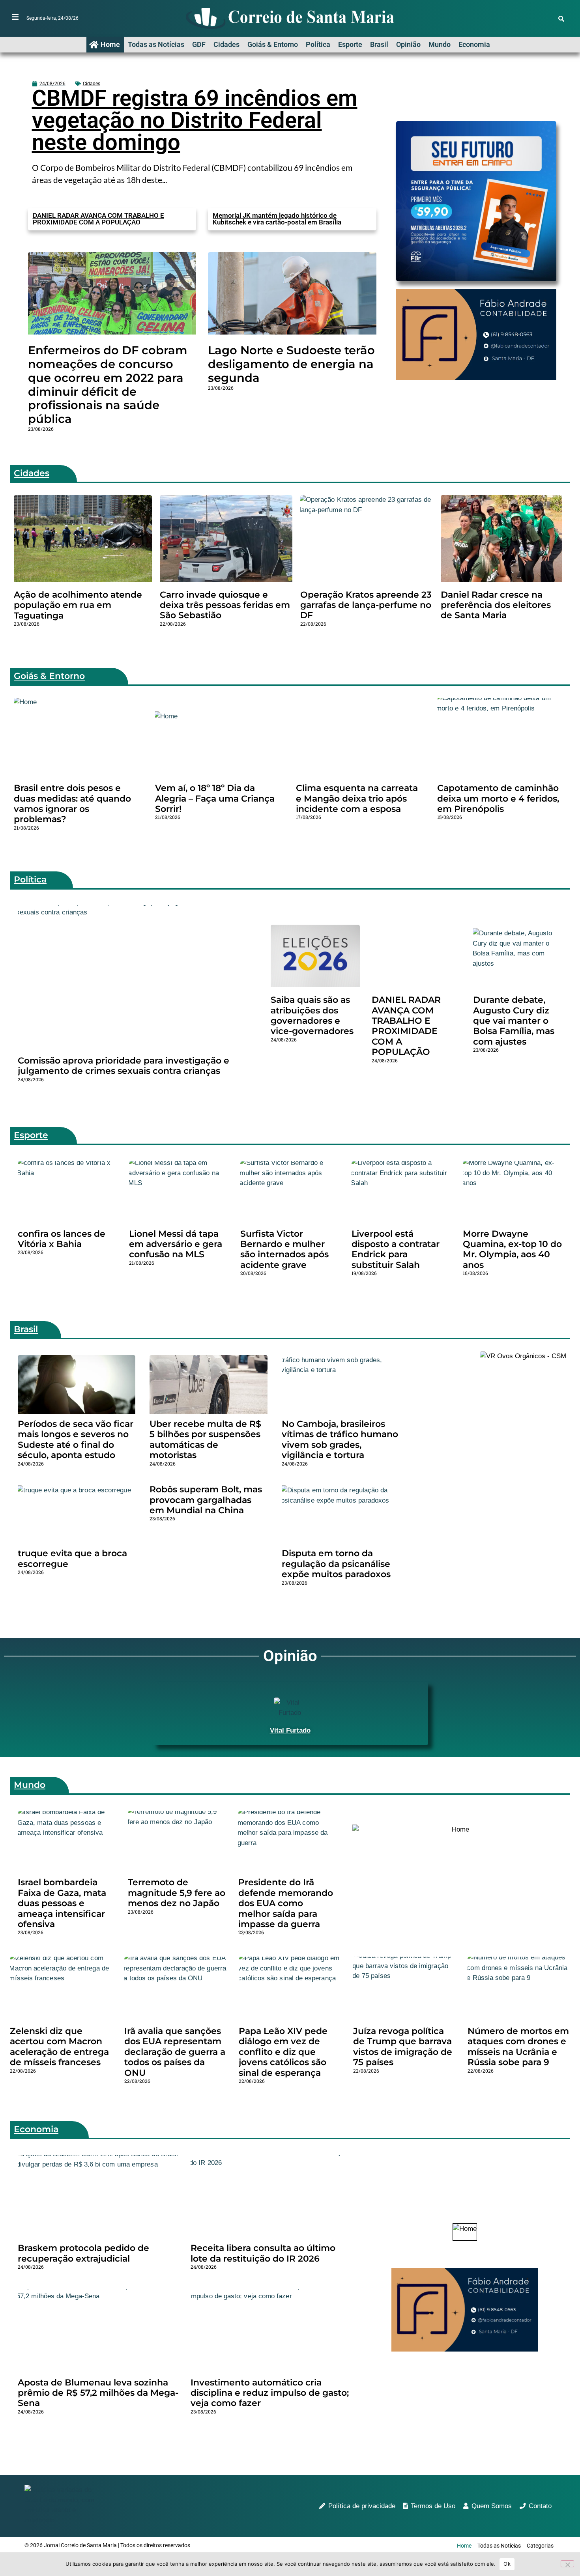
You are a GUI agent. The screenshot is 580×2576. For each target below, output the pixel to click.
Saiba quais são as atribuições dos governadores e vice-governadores (312, 1015)
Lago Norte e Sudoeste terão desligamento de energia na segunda (291, 364)
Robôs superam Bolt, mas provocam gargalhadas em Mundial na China (206, 1500)
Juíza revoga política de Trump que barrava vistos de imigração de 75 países (403, 2047)
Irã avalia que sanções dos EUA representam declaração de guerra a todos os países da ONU (175, 2052)
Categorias (540, 2546)
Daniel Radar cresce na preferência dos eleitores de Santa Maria (496, 605)
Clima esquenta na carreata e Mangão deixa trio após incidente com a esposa (357, 798)
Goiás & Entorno (273, 44)
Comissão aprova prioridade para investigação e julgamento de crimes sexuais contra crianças (123, 1066)
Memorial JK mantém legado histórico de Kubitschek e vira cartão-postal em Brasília (277, 219)
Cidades (226, 44)
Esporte (350, 44)
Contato (540, 2506)
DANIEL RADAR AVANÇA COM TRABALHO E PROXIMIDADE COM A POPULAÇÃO (98, 219)
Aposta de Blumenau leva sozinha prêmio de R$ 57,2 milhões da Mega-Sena (98, 2393)
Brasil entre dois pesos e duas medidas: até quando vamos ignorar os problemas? (72, 804)
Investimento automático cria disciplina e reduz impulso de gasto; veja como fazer (270, 2393)
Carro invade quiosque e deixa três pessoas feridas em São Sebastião (225, 605)
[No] (567, 2564)
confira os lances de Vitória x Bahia (62, 1239)
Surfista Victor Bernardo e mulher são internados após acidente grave (284, 1249)
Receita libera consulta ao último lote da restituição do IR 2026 (263, 2253)
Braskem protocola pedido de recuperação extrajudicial (83, 2253)
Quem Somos (492, 2506)
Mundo (440, 44)
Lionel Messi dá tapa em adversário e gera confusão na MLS (176, 1244)
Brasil (379, 44)
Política (318, 44)
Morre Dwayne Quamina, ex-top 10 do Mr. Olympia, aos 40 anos (512, 1249)
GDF (199, 44)
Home (110, 44)
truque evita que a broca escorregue (72, 1558)
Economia (474, 44)
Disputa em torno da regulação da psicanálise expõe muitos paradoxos (336, 1564)
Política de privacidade (362, 2506)
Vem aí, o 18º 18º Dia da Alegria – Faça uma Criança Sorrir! (215, 798)
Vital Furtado (290, 1730)
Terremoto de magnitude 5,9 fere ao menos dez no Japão (177, 1893)
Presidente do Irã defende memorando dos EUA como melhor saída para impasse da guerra (286, 1903)
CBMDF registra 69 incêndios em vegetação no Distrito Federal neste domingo (195, 120)
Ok (507, 2564)
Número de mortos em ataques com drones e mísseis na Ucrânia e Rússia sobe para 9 (518, 2047)
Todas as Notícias (156, 44)
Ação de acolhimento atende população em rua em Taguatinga (78, 605)
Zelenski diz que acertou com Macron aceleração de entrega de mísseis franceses (59, 2047)
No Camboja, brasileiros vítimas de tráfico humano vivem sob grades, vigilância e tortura (340, 1439)
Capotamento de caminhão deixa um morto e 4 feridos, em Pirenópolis (498, 798)
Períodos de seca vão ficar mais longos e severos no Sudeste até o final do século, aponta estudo (76, 1439)
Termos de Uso (433, 2506)
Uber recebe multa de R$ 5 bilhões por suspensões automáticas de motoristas (205, 1439)
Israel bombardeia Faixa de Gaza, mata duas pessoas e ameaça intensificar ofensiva (62, 1903)
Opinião (408, 44)
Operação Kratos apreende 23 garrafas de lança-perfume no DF (366, 605)
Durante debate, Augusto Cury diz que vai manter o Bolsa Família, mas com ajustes (514, 1021)
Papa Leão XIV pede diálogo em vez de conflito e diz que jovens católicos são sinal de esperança (283, 2052)
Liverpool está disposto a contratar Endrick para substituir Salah (396, 1249)
